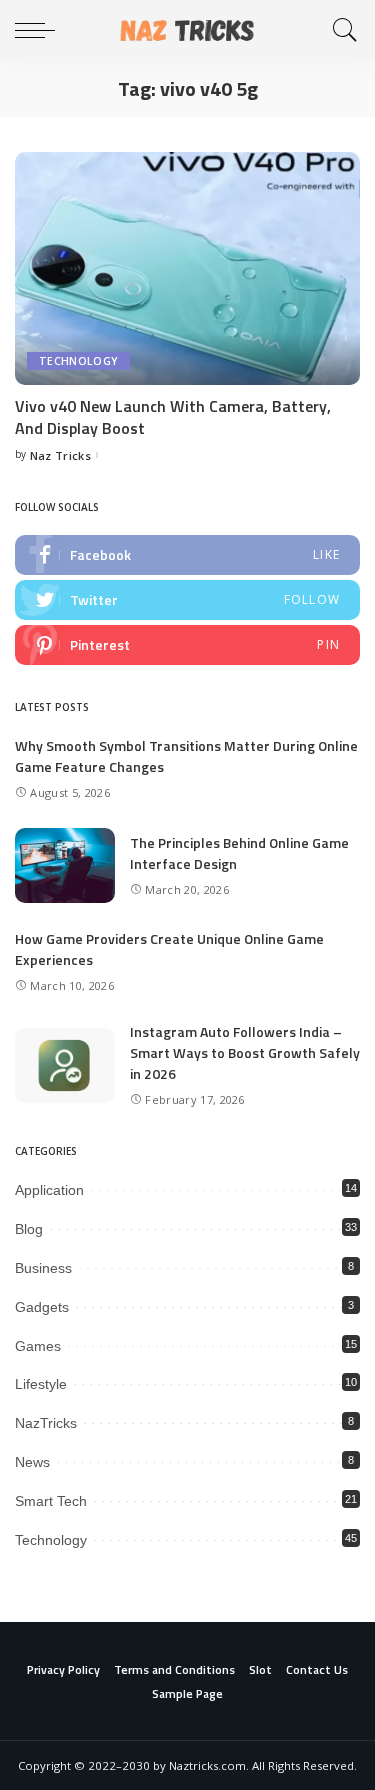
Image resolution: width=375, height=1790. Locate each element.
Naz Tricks (60, 455)
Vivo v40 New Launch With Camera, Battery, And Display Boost (173, 417)
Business (43, 1268)
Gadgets (42, 1307)
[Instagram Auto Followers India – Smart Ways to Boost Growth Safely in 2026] (65, 1065)
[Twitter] (187, 600)
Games (38, 1346)
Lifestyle (41, 1384)
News (32, 1462)
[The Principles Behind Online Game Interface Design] (65, 865)
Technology (78, 361)
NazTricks (46, 1423)
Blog (29, 1229)
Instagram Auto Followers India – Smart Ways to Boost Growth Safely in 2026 (245, 1052)
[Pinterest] (187, 645)
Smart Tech (51, 1501)
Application (49, 1190)
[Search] (340, 30)
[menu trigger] (40, 30)
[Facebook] (187, 555)
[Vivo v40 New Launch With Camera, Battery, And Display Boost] (187, 268)
